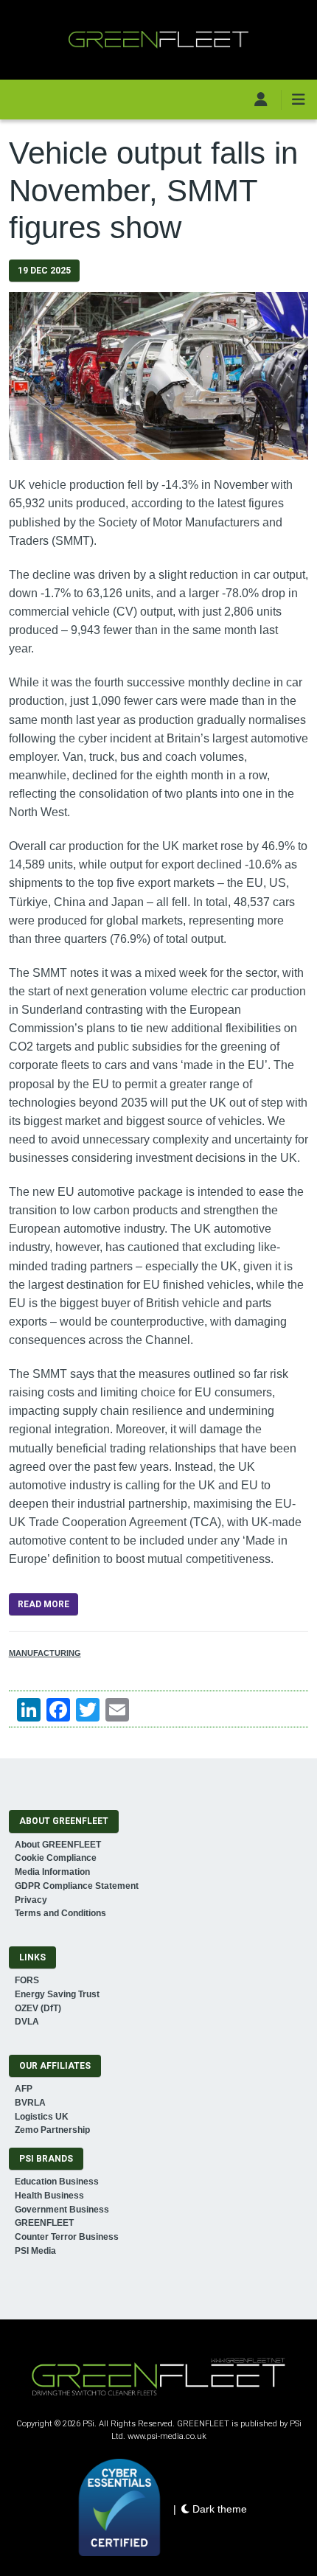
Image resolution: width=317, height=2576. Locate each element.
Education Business (57, 2182)
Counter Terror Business (67, 2237)
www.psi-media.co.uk (167, 2436)
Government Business (62, 2210)
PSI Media (35, 2251)
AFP (24, 2089)
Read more (43, 1604)
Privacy (31, 1900)
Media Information (52, 1872)
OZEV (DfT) (38, 2008)
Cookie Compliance (56, 1858)
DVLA (27, 2022)
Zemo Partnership (52, 2130)
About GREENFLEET (58, 1845)
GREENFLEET (44, 2223)
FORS (27, 1980)
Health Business (49, 2196)
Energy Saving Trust (57, 1994)
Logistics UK (42, 2117)
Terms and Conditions (60, 1913)
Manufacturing (45, 1653)
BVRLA (30, 2103)
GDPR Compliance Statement (77, 1886)
